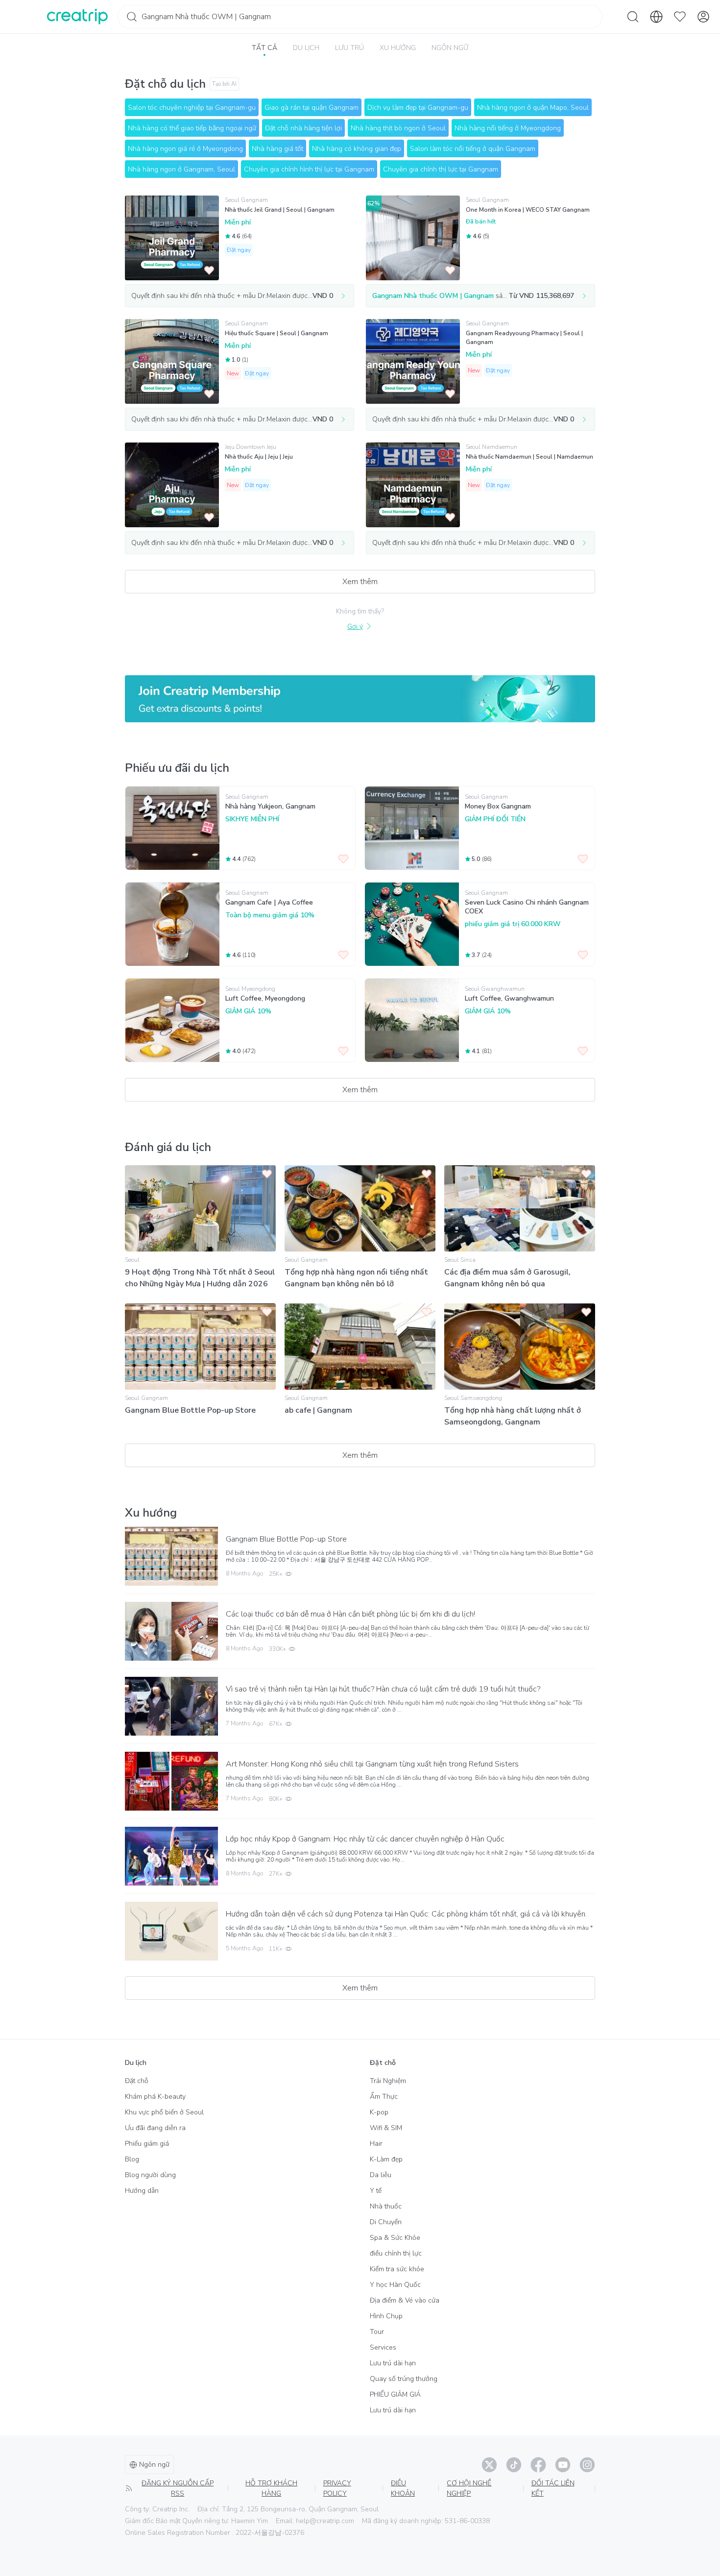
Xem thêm (360, 582)
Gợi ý (355, 626)
